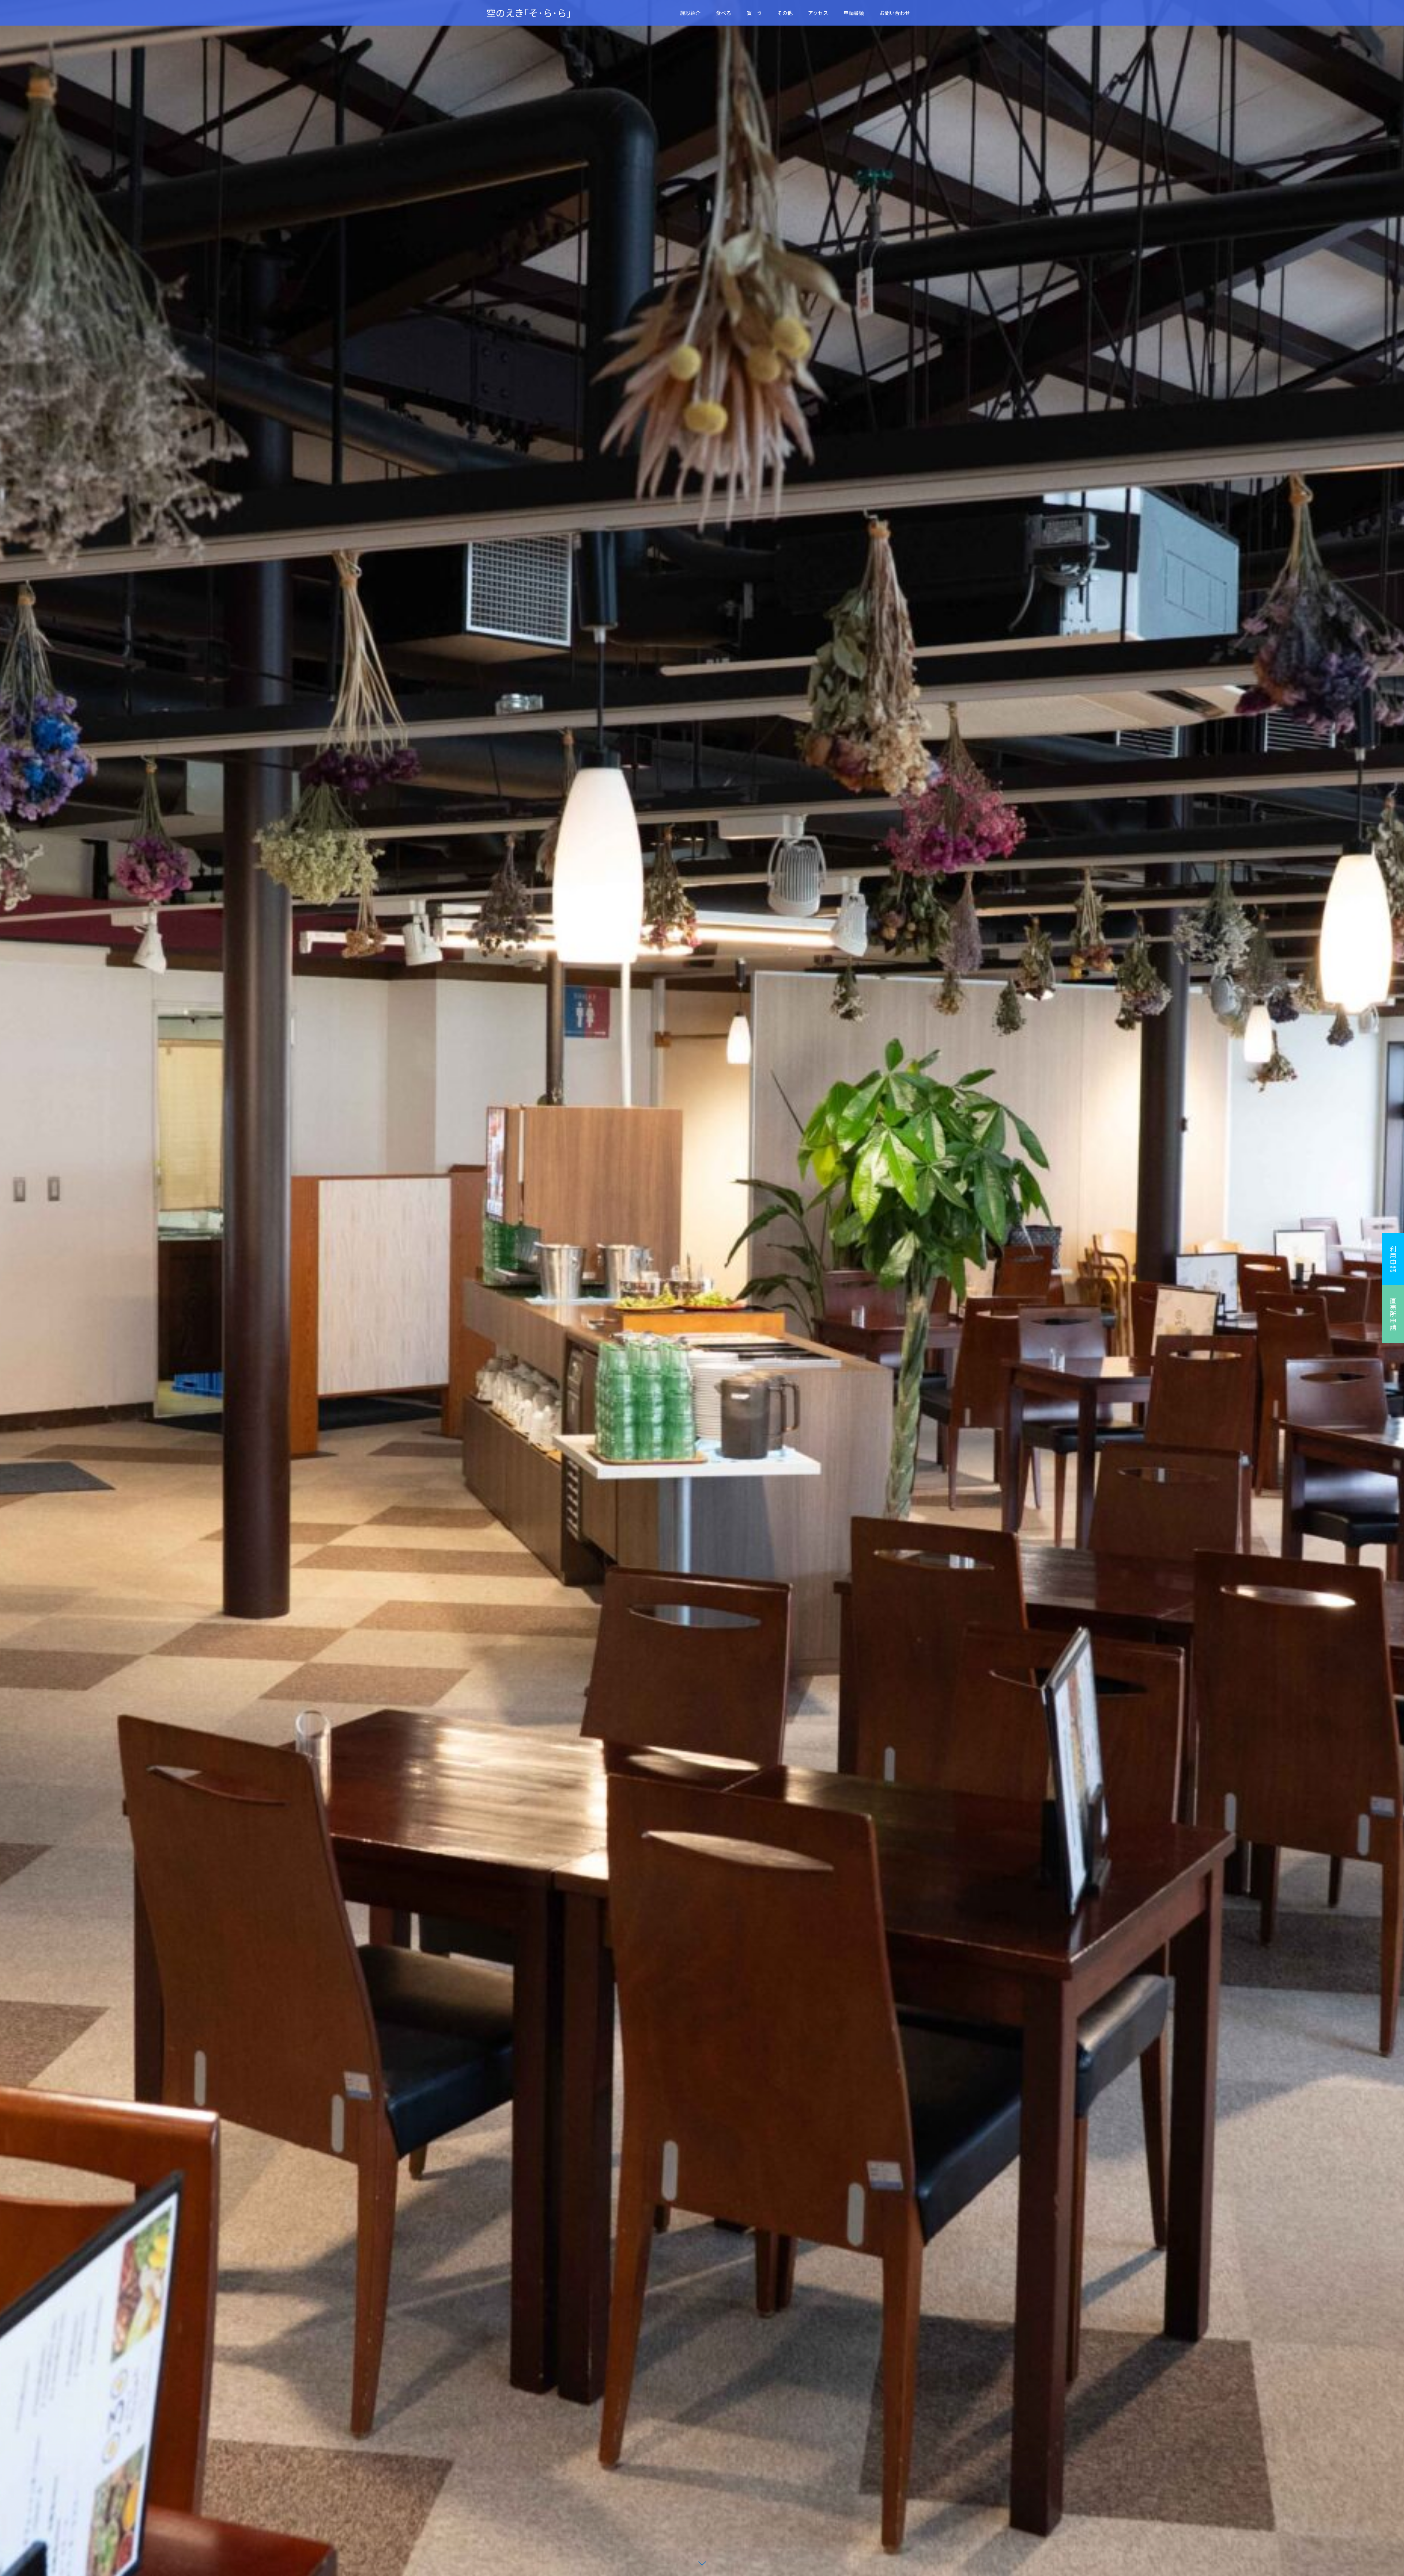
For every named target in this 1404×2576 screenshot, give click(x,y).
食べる (724, 13)
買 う (754, 13)
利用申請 (1393, 1259)
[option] (702, 1288)
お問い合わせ (895, 13)
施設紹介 (690, 13)
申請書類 (854, 13)
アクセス (818, 13)
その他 (785, 13)
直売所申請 (1393, 1314)
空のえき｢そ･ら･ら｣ (529, 13)
